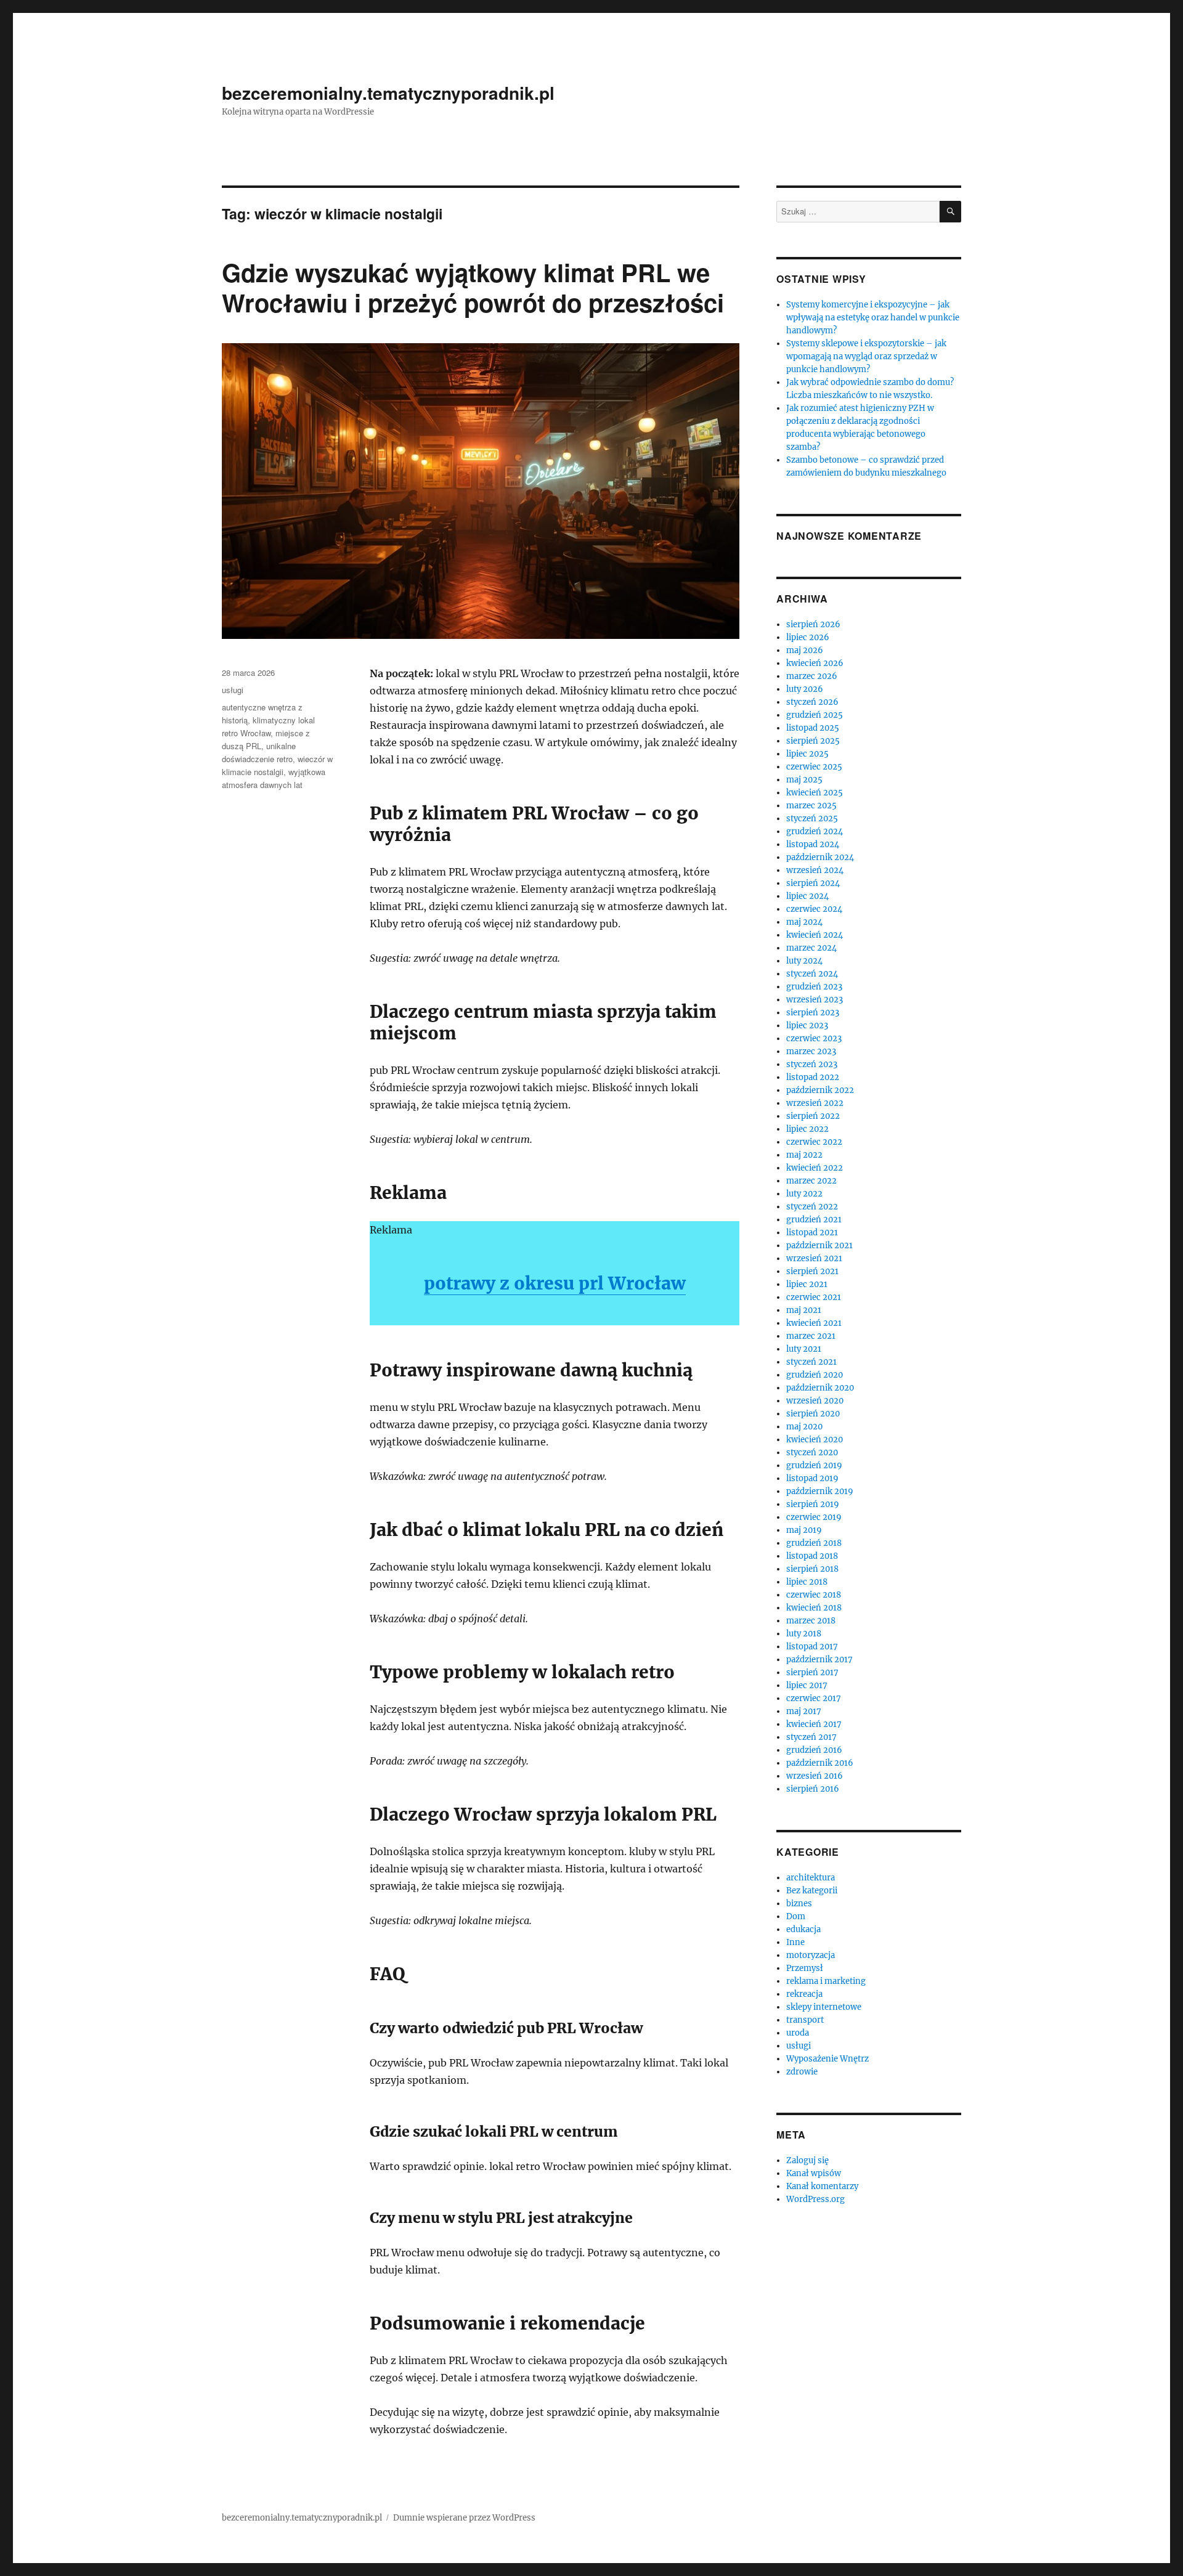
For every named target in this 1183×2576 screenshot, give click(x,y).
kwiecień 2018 (814, 1608)
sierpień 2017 (812, 1672)
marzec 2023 (811, 1051)
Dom (796, 1916)
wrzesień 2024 (815, 870)
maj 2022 (804, 1155)
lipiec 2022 (807, 1129)
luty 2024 (804, 961)
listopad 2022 (813, 1077)
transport (805, 2020)
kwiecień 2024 (815, 935)
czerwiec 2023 (814, 1038)
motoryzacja (811, 1955)
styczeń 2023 (812, 1064)
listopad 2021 (812, 1233)
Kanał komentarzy (822, 2186)
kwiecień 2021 (814, 1323)
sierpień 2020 (813, 1414)
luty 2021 (804, 1349)
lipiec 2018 (807, 1582)
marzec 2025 (811, 806)
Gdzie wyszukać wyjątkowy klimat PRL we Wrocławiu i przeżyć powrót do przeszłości (473, 287)
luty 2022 (804, 1194)
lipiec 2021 (807, 1284)
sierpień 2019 (813, 1504)
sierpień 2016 (813, 1789)
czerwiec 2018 (814, 1595)
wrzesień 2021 (814, 1258)
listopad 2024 (813, 844)
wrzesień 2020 (815, 1401)
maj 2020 (804, 1427)
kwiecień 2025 (815, 793)
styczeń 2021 (811, 1362)
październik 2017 (819, 1660)
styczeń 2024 (812, 974)
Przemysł (805, 1968)
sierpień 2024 (813, 883)
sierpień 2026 (813, 624)
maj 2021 (804, 1310)
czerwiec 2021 (814, 1297)
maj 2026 (805, 650)
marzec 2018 (811, 1621)
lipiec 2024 (807, 896)
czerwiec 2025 (814, 767)
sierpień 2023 (813, 1013)
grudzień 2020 (815, 1375)
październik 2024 (820, 857)
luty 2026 (805, 689)
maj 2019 (804, 1530)
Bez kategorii (812, 1891)
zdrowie (802, 2072)
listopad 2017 (812, 1647)
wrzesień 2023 (815, 1000)
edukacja (803, 1929)
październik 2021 (819, 1245)
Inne (795, 1942)
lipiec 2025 (807, 754)
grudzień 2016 (814, 1750)
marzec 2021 (811, 1336)
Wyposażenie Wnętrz (827, 2059)
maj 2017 (804, 1711)
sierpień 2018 (812, 1569)
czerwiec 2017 (814, 1698)
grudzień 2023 (814, 987)
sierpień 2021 (812, 1271)
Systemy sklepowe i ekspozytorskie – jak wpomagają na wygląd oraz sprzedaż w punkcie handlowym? (866, 356)
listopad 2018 (812, 1556)
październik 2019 (820, 1491)
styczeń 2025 (812, 819)
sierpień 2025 (813, 741)
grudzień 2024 (815, 831)
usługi (233, 690)
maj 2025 (804, 780)
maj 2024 (804, 922)
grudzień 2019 (814, 1465)
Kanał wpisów (814, 2173)
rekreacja (804, 1994)
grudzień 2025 (815, 715)
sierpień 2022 (813, 1116)
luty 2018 (804, 1634)
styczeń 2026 (812, 702)
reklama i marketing (826, 1981)
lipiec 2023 (807, 1026)
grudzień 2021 (814, 1220)
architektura (811, 1878)
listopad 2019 (812, 1478)
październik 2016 (820, 1763)
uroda (798, 2033)
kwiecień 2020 (815, 1440)
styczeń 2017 (811, 1737)
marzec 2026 (812, 676)
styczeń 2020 (812, 1453)
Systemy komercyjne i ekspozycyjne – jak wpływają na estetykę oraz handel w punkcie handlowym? (873, 318)
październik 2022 (820, 1090)
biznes (799, 1904)
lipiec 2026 (808, 637)
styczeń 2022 (812, 1207)
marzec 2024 (811, 948)
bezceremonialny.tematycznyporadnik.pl (388, 93)
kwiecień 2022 (815, 1168)
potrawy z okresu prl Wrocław (555, 1283)
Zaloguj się (807, 2160)
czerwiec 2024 (814, 909)
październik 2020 (820, 1388)
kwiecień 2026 (815, 663)
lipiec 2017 (807, 1685)
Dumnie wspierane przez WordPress (464, 2518)
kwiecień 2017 (814, 1724)
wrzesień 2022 (815, 1103)
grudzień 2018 (814, 1543)
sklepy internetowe (824, 2007)
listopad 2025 (813, 728)
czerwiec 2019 (814, 1517)
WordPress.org (815, 2199)
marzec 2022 (811, 1181)
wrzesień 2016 (815, 1776)
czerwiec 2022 (814, 1142)
